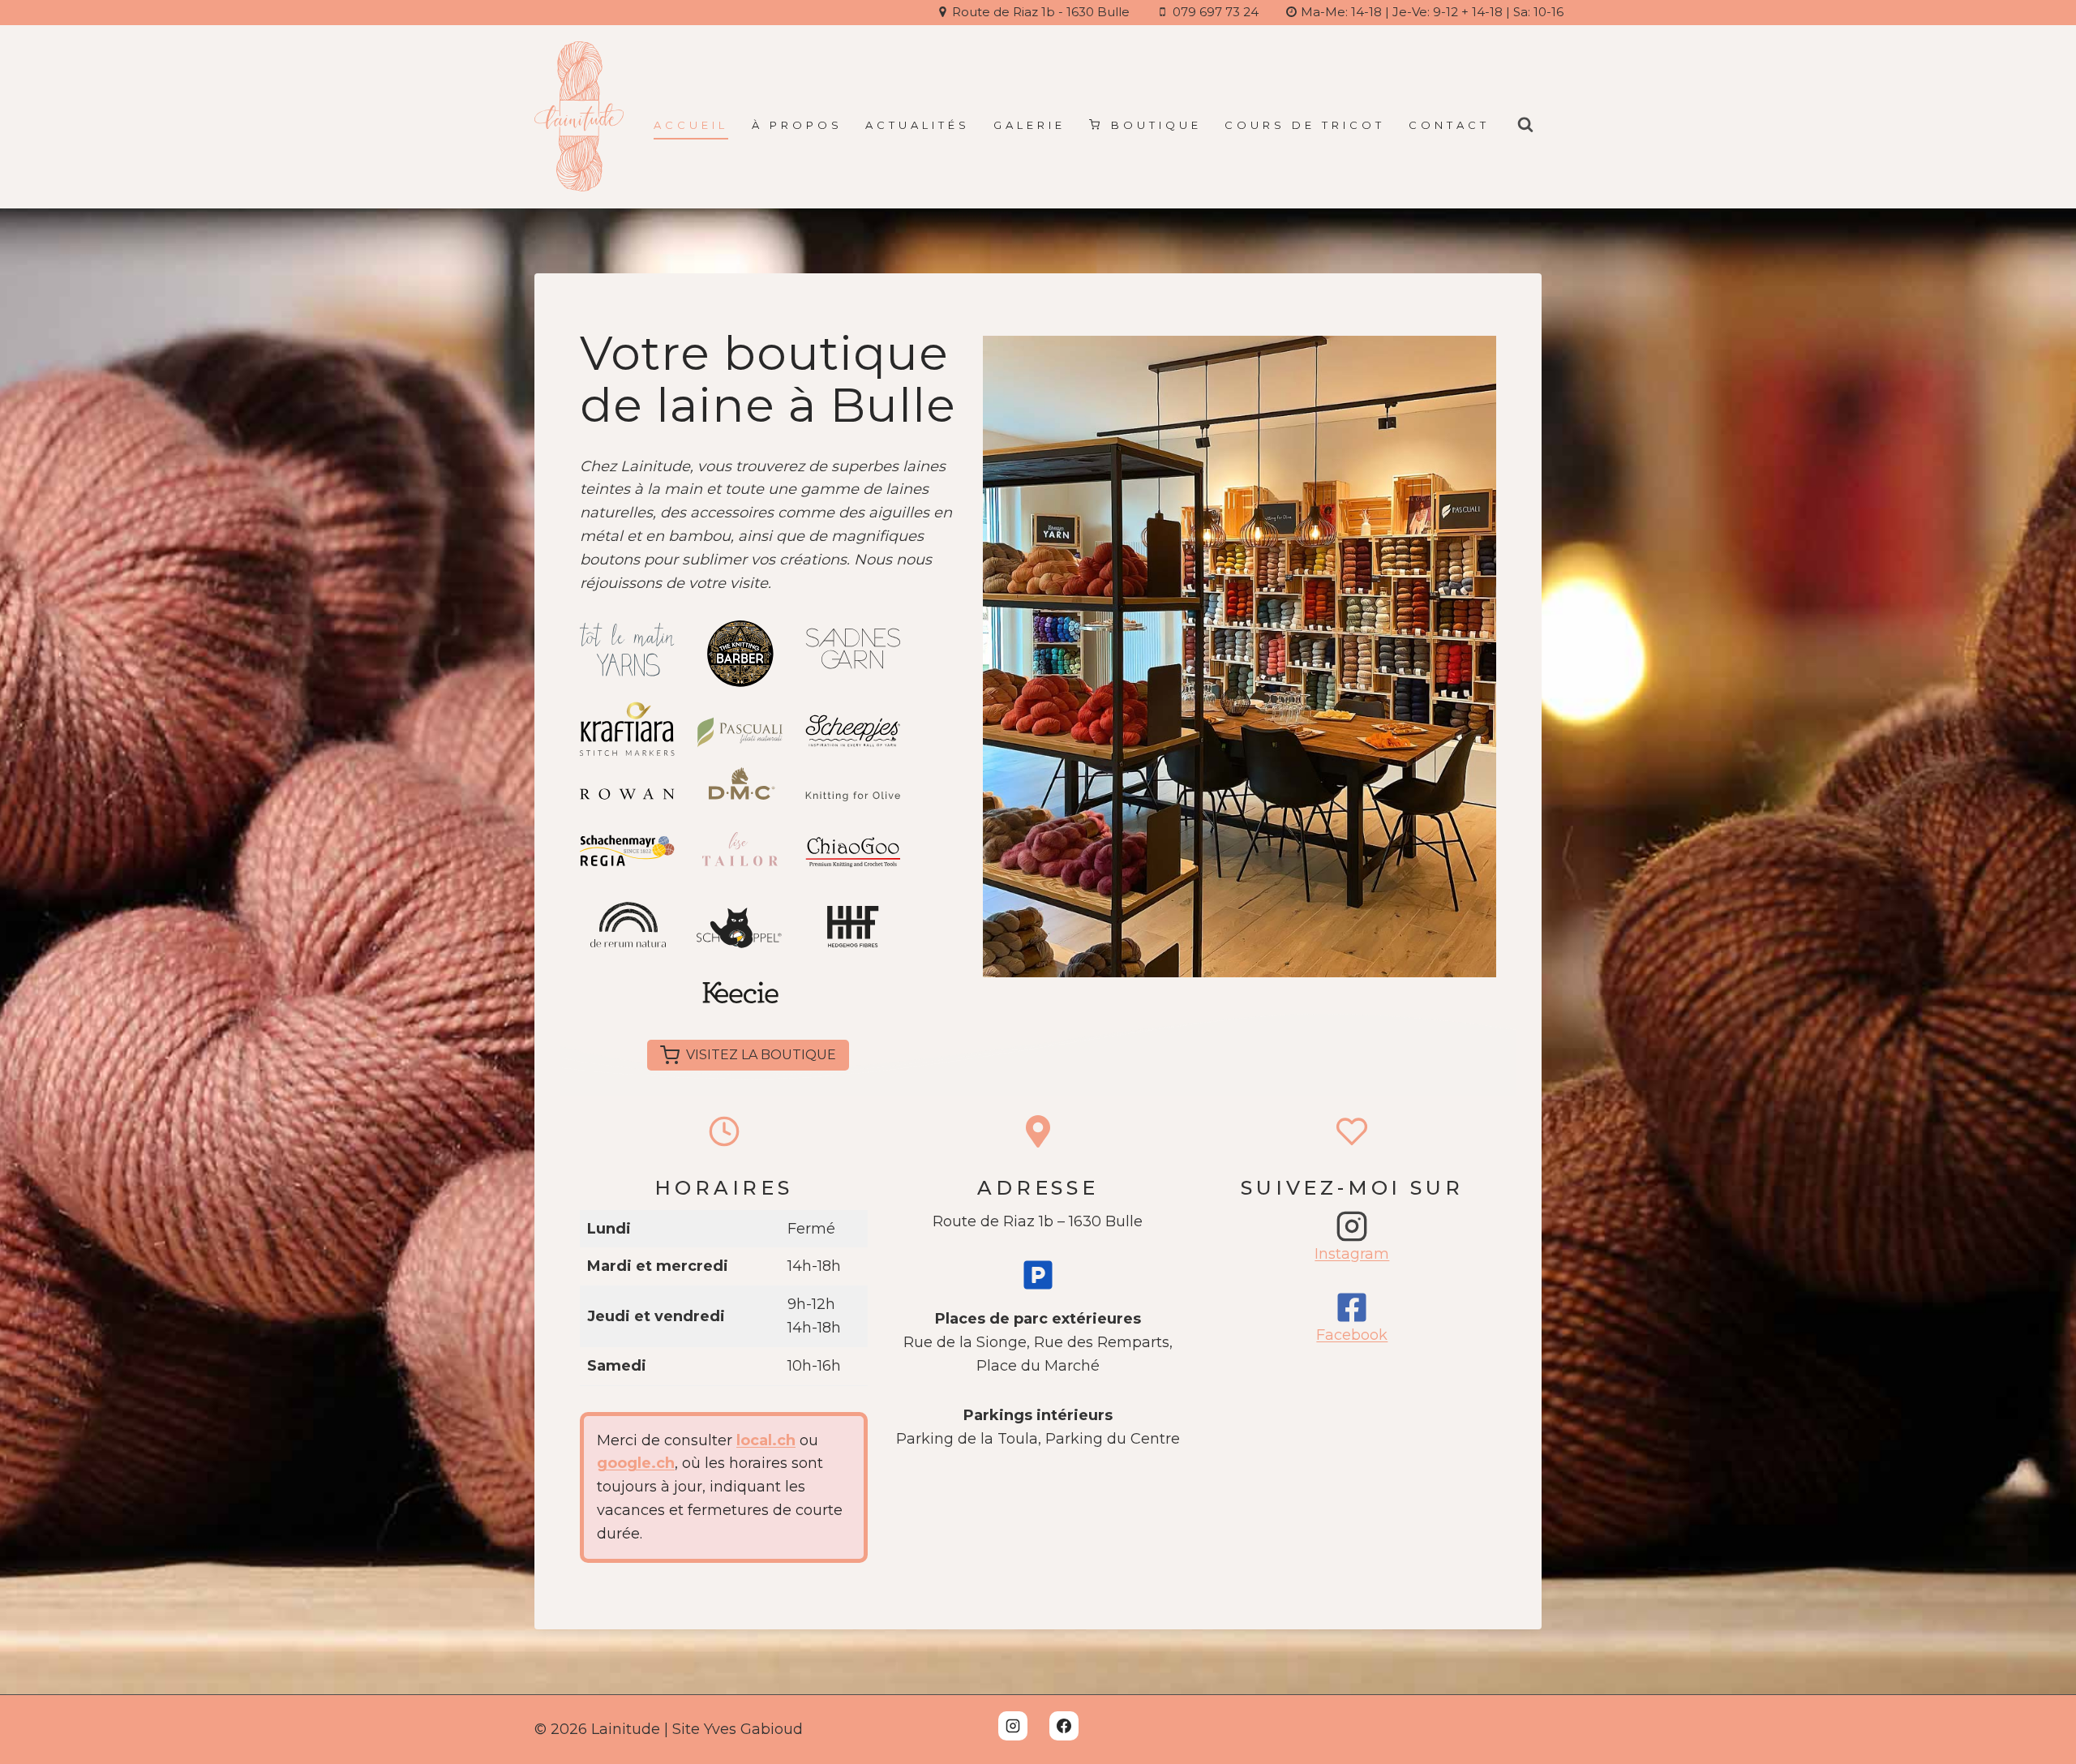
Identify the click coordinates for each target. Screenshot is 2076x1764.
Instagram (1352, 1254)
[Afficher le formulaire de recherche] (1525, 125)
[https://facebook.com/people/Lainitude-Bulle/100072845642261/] (1352, 1307)
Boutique (1156, 125)
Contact (1449, 125)
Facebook (1352, 1335)
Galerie (1029, 125)
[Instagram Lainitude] (1352, 1226)
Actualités (918, 125)
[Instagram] (1013, 1726)
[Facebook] (1064, 1726)
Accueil (691, 125)
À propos (797, 125)
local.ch (766, 1440)
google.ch (636, 1463)
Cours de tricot (1305, 125)
